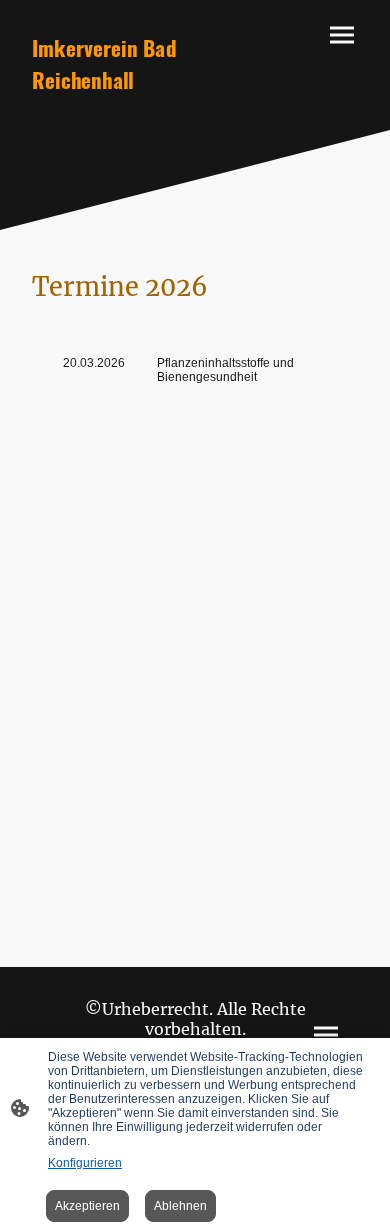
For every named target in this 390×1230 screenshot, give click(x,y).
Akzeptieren (87, 1206)
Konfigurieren (85, 1163)
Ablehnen (180, 1206)
